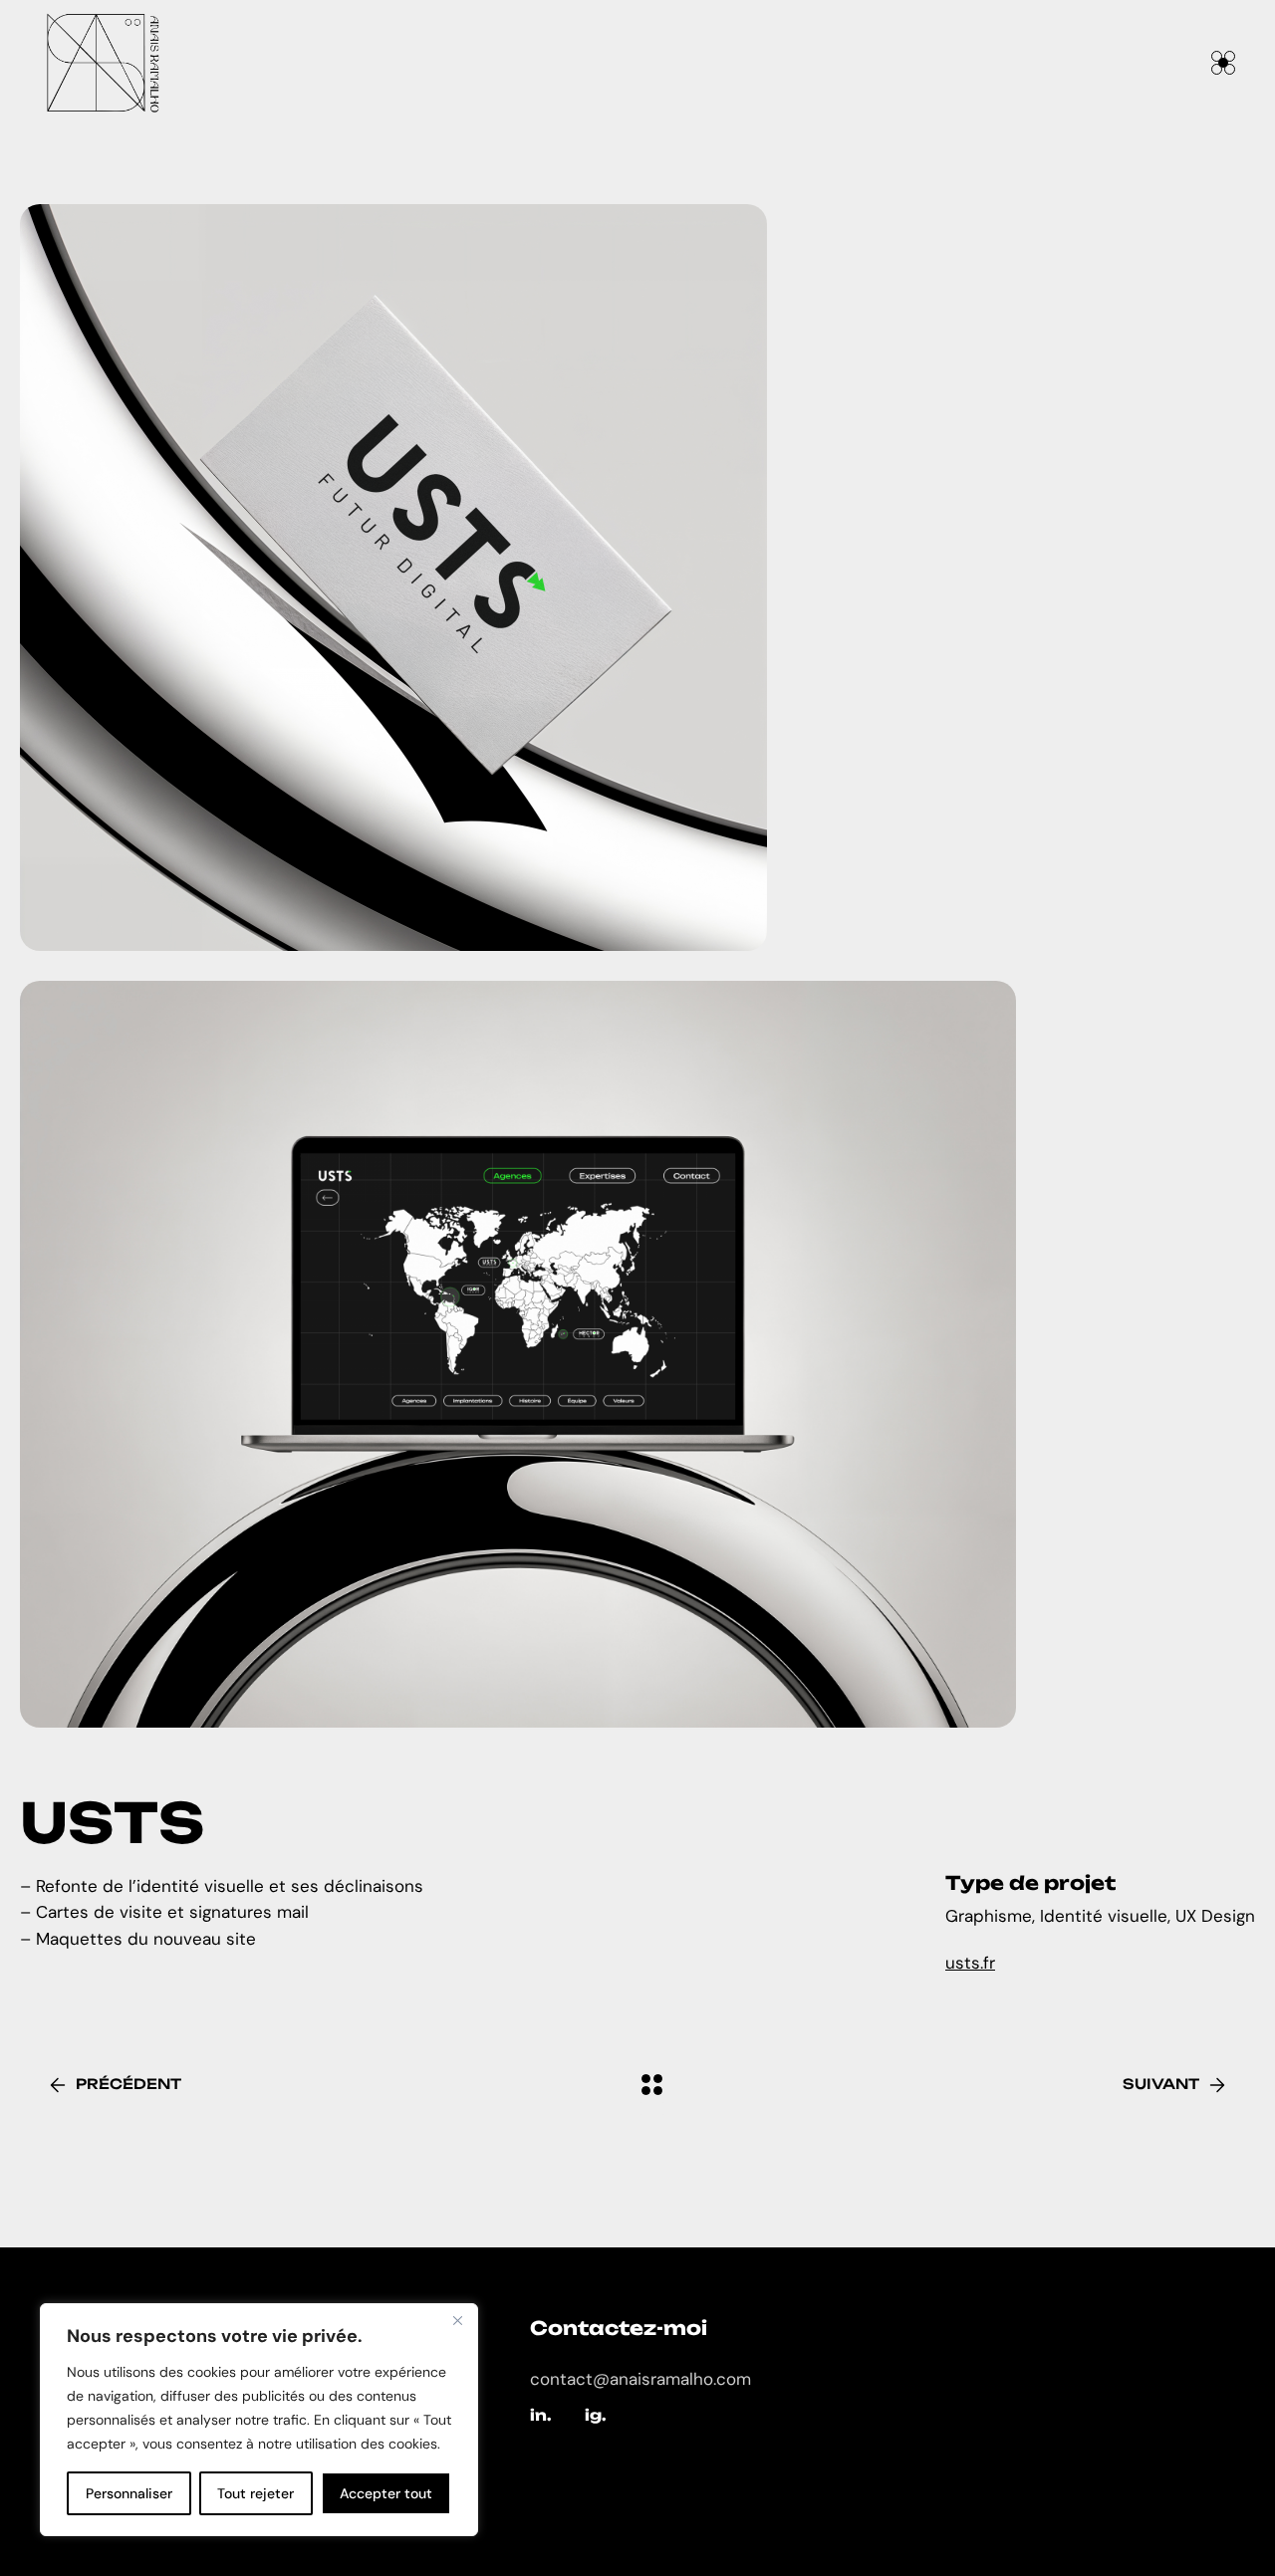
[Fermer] (457, 2320)
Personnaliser (129, 2493)
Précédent (128, 2084)
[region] (259, 2420)
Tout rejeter (255, 2493)
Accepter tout (386, 2493)
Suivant (1161, 2084)
